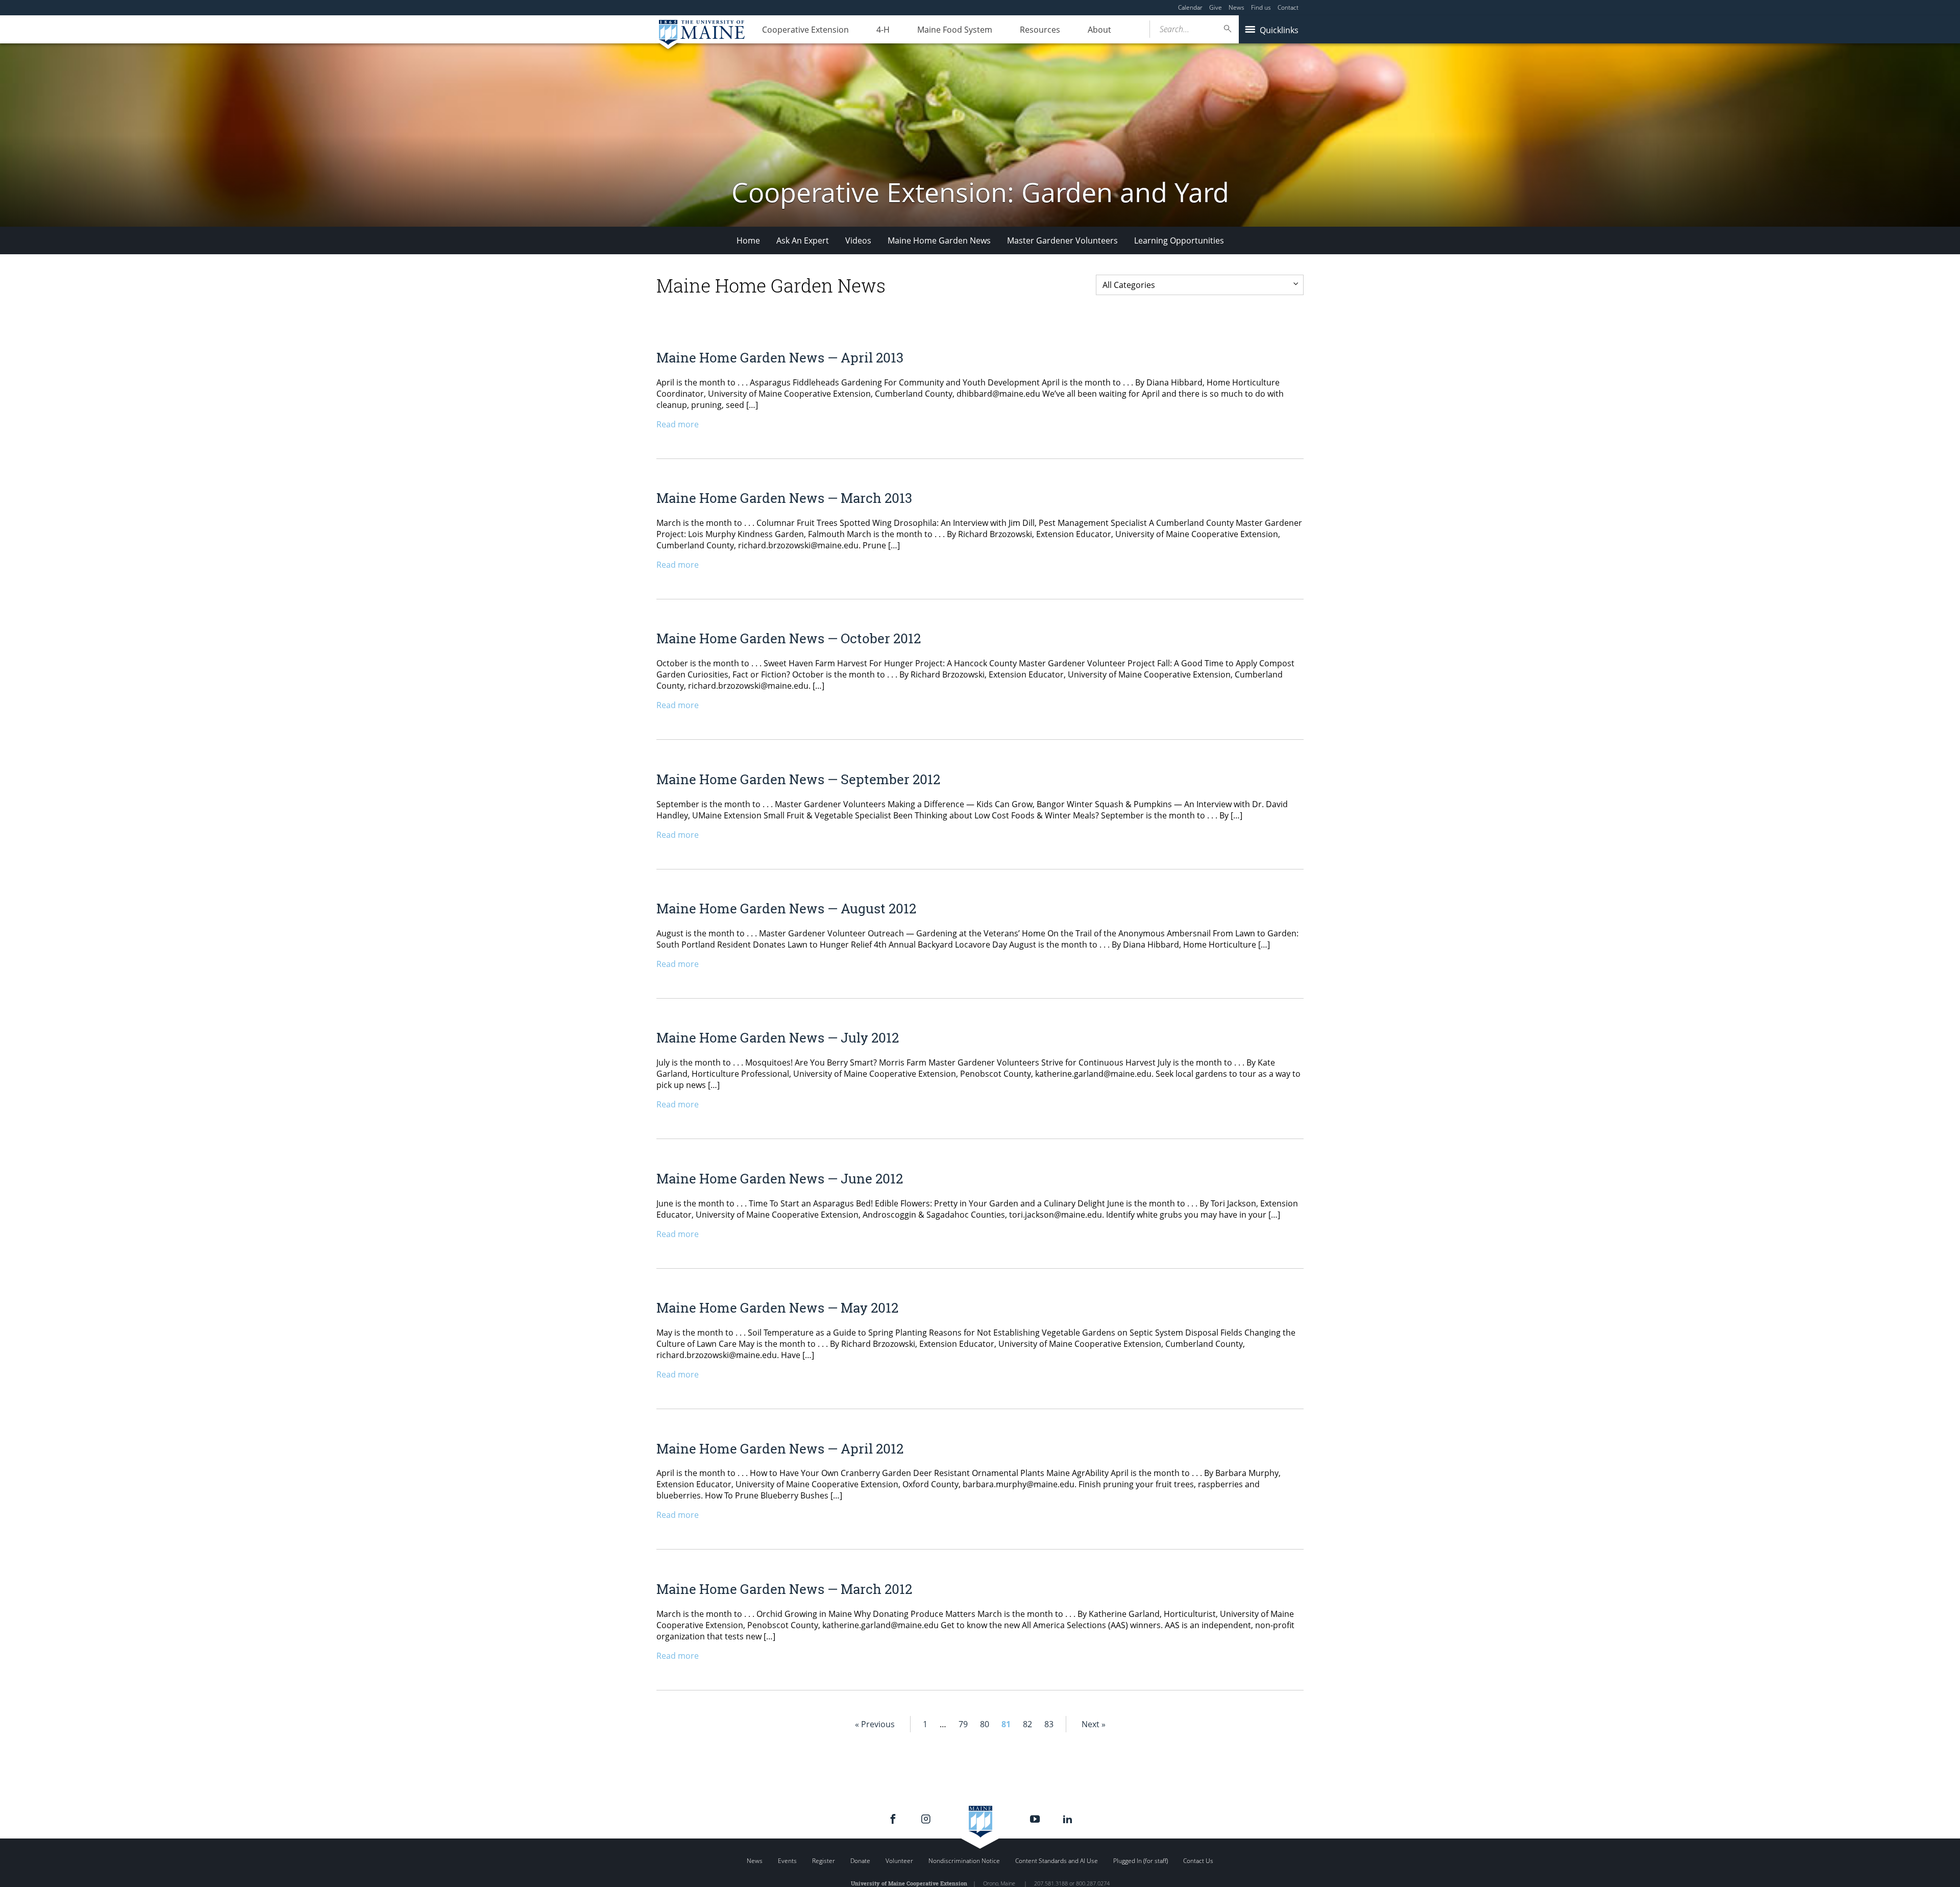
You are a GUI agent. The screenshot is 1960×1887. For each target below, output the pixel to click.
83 (1049, 1724)
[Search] (1228, 29)
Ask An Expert (803, 240)
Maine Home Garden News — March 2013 (784, 498)
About (1099, 30)
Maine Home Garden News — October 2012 (789, 638)
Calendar (1190, 7)
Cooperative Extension (805, 30)
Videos (858, 240)
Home (748, 240)
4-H (883, 30)
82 (1027, 1724)
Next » (1094, 1724)
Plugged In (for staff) (1141, 1861)
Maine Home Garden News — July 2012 (778, 1037)
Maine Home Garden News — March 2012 (784, 1589)
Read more (678, 424)
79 (963, 1724)
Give (1216, 7)
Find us (1261, 7)
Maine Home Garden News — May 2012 (777, 1308)
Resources (1040, 30)
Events (787, 1861)
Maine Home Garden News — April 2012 (780, 1448)
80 (985, 1724)
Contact (1288, 7)
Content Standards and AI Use (1057, 1861)
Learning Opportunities (1179, 240)
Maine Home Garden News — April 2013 (780, 357)
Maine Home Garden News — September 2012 (798, 779)
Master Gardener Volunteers (1062, 240)
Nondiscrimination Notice (964, 1861)
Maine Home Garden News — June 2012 (780, 1178)
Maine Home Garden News (939, 240)
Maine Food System (955, 30)
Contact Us (1198, 1861)
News (1236, 7)
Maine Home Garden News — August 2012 (786, 908)
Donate (860, 1861)
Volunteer (899, 1861)
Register (824, 1861)
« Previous (875, 1724)
